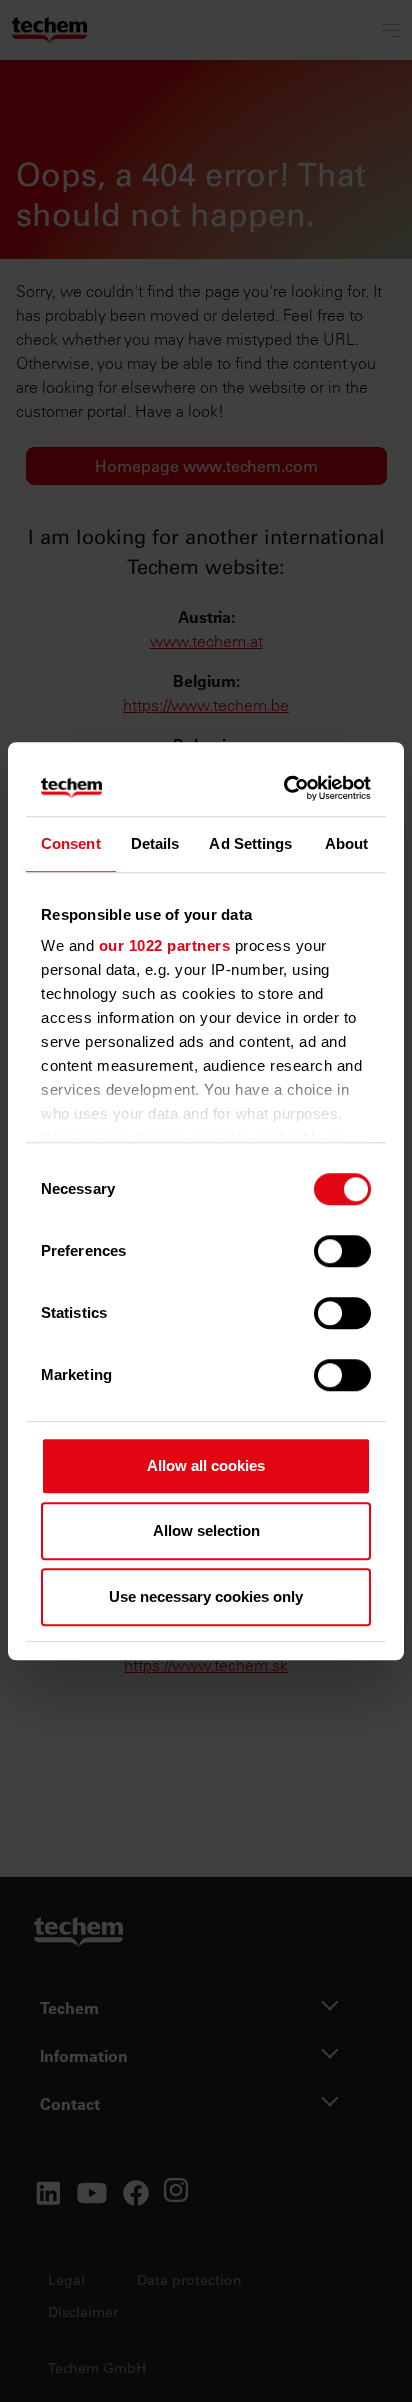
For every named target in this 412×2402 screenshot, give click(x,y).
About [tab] (347, 843)
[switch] (342, 1251)
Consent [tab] (71, 843)
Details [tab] (155, 843)
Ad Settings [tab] (250, 843)
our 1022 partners (165, 945)
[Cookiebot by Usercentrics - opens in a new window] (286, 788)
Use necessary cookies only (206, 1596)
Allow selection (206, 1530)
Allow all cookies (206, 1465)
